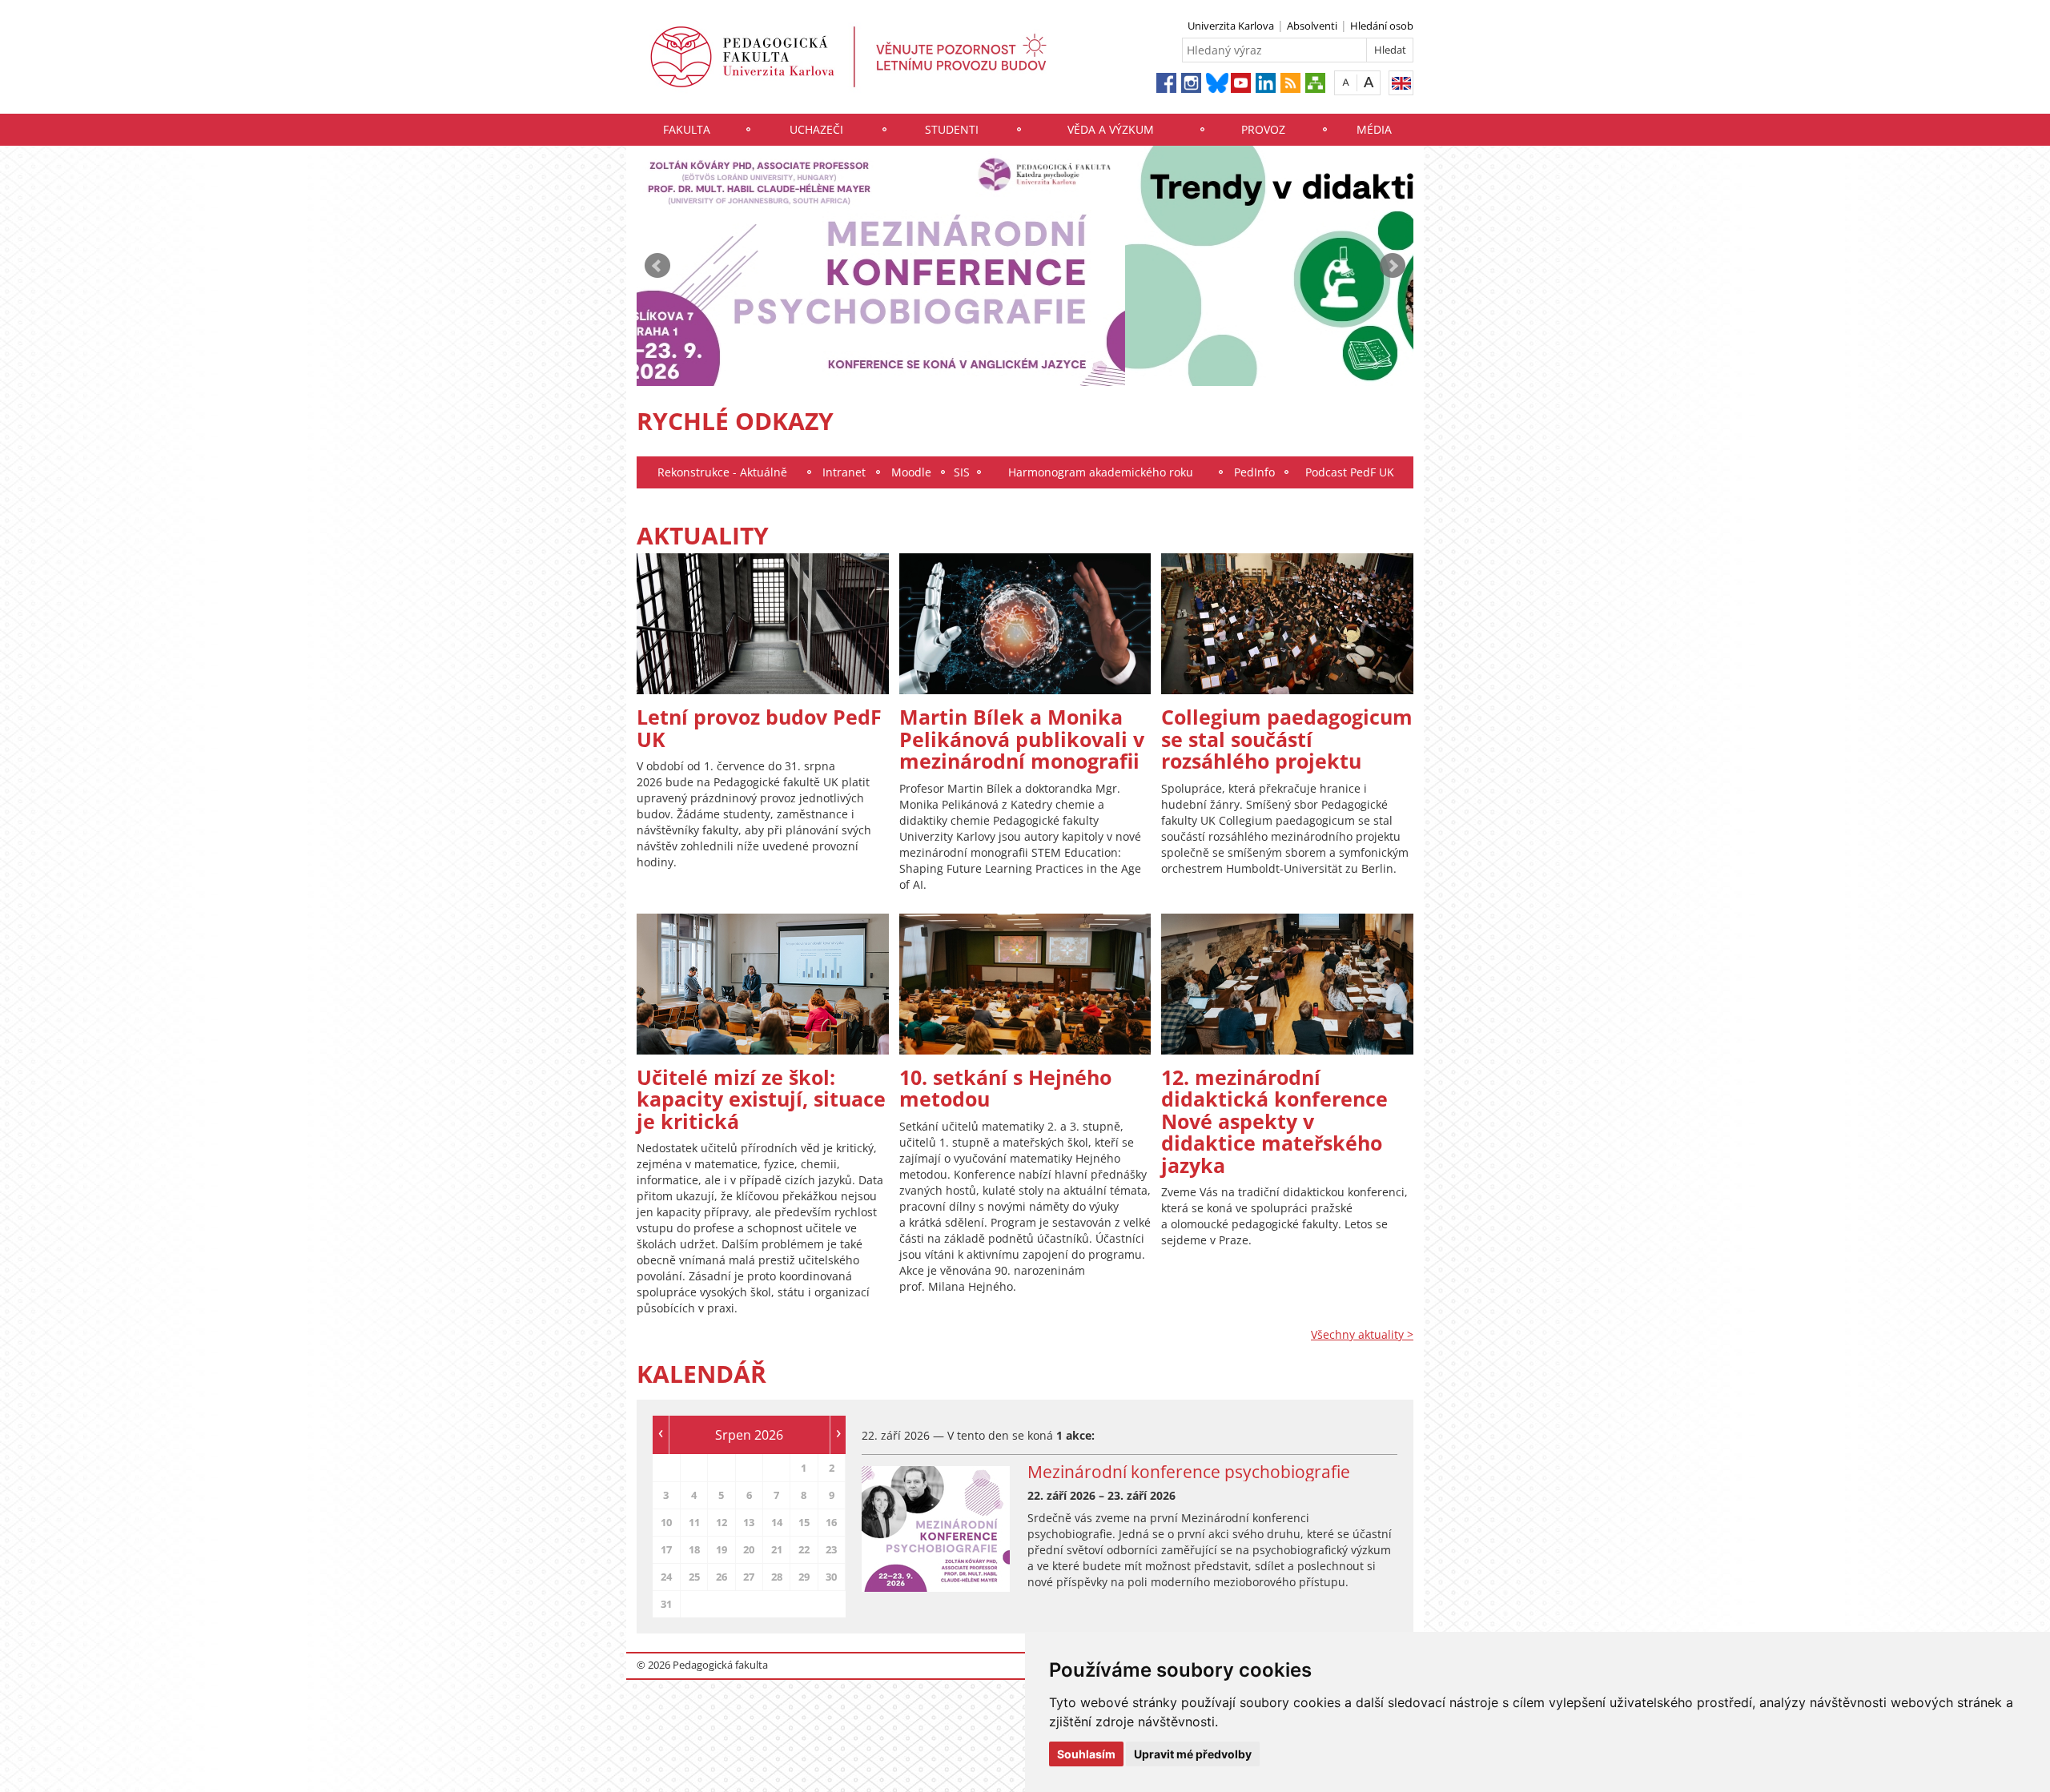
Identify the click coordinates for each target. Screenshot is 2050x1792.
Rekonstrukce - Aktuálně (722, 472)
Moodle (911, 472)
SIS (962, 472)
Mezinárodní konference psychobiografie (1189, 1472)
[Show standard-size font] (1346, 82)
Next (1393, 266)
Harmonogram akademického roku (1101, 472)
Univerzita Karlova (1231, 26)
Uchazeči (816, 129)
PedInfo (1254, 472)
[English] (1401, 83)
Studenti (952, 129)
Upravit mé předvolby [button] (1193, 1754)
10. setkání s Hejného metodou (1005, 1088)
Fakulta (687, 129)
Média (1374, 129)
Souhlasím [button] (1086, 1754)
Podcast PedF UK (1350, 472)
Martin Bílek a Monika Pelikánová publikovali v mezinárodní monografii (1022, 739)
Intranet (844, 472)
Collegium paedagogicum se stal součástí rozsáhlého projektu (1287, 739)
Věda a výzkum (1111, 129)
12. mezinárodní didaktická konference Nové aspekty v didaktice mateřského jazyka (1274, 1121)
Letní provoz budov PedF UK (759, 728)
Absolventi (1312, 26)
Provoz (1263, 129)
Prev (657, 266)
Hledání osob (1382, 26)
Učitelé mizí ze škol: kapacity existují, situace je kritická (761, 1099)
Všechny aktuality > (1362, 1334)
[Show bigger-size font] (1369, 82)
